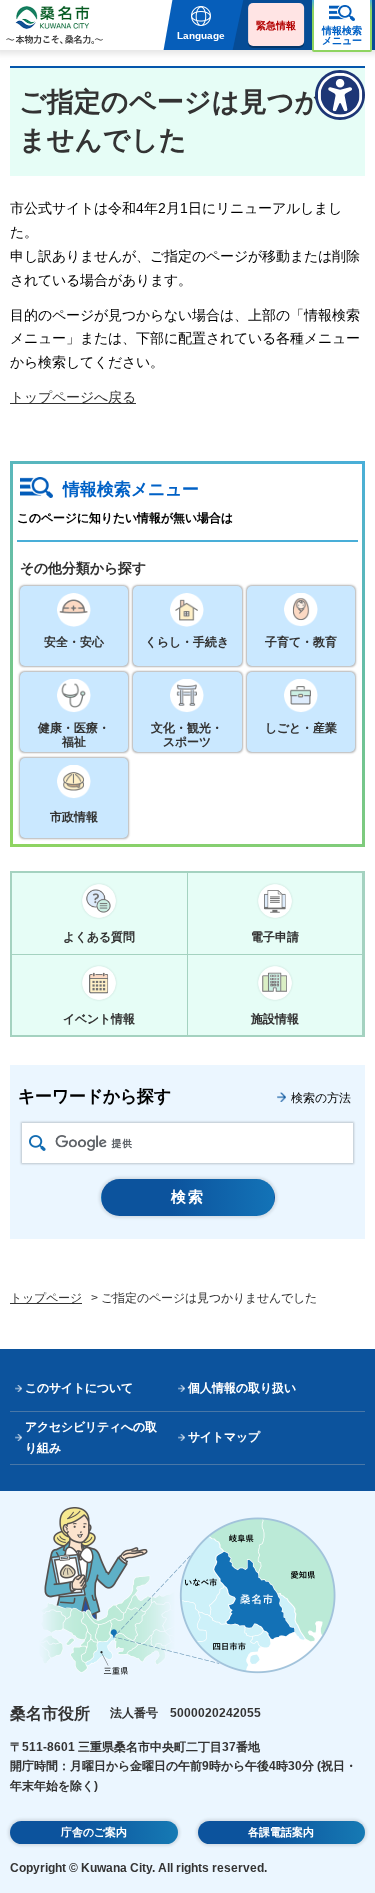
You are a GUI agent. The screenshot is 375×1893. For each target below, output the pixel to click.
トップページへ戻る (73, 397)
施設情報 (275, 1019)
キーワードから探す (94, 1096)
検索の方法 (321, 1098)
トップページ (46, 1298)
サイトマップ (224, 1437)
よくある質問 (99, 937)
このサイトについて (79, 1388)
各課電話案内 (281, 1832)
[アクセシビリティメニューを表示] (340, 95)
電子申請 (275, 937)
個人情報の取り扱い (242, 1388)
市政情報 (74, 817)
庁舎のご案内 (94, 1832)
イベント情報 (99, 1019)
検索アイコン (37, 1143)
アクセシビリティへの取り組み (91, 1437)
